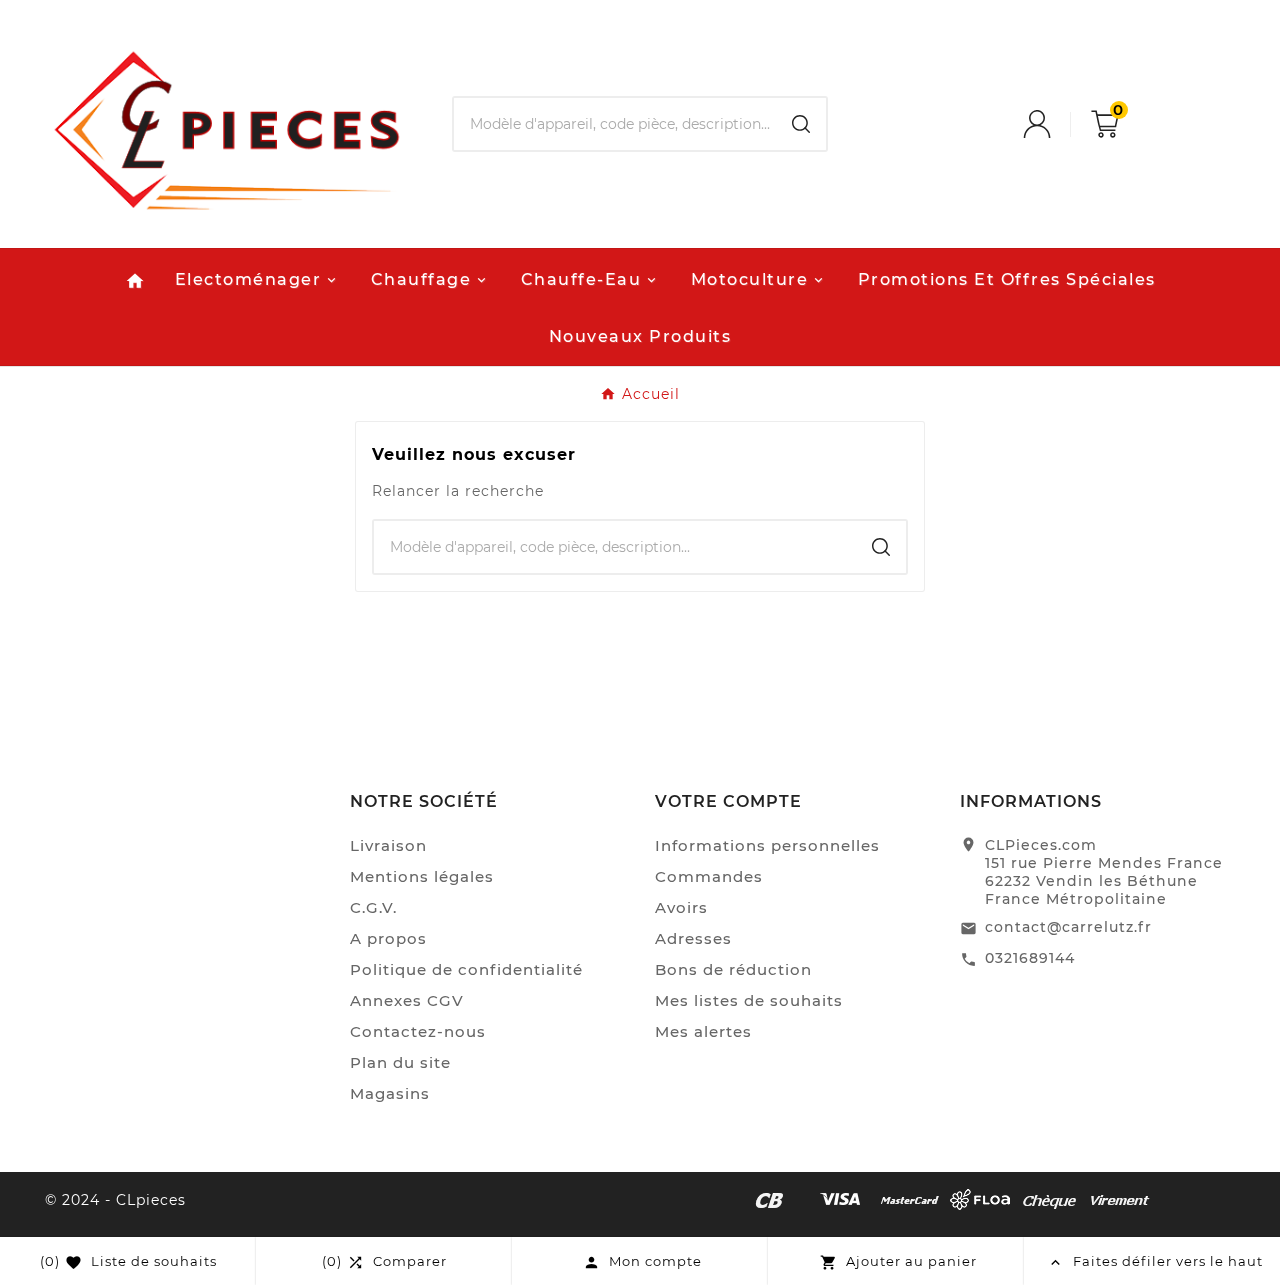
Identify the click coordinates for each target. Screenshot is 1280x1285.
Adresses (693, 938)
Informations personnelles (767, 845)
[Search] (801, 124)
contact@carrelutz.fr (1068, 927)
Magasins (390, 1093)
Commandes (709, 876)
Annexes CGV (407, 1000)
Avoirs (681, 907)
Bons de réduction (733, 969)
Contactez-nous (418, 1031)
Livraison (388, 845)
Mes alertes (703, 1031)
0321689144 (1030, 958)
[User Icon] (1057, 124)
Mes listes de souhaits (749, 1000)
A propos (388, 938)
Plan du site (400, 1062)
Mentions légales (422, 876)
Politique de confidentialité (466, 969)
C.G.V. (373, 907)
